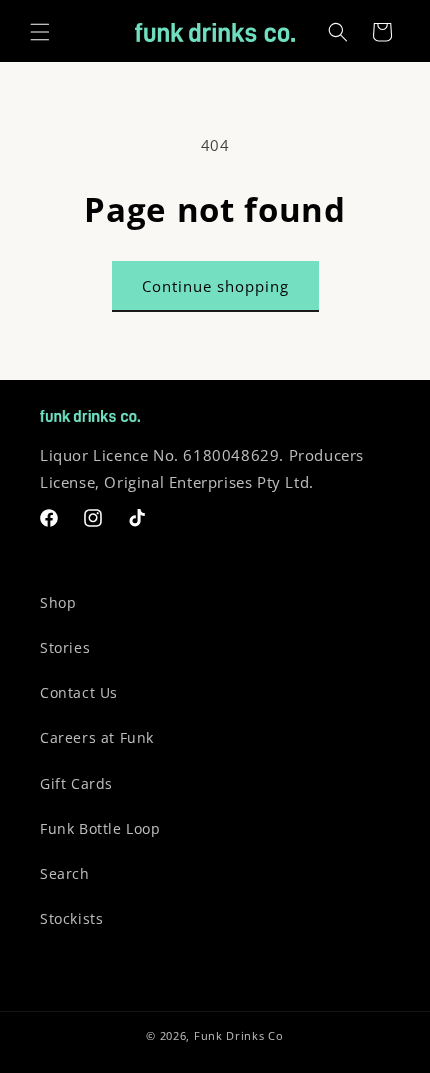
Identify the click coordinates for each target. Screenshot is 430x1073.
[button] (40, 32)
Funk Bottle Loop (100, 828)
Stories (65, 647)
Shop (58, 602)
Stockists (71, 918)
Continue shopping (215, 286)
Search (65, 873)
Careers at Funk (97, 737)
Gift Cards (76, 783)
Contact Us (79, 692)
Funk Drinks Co (239, 1035)
